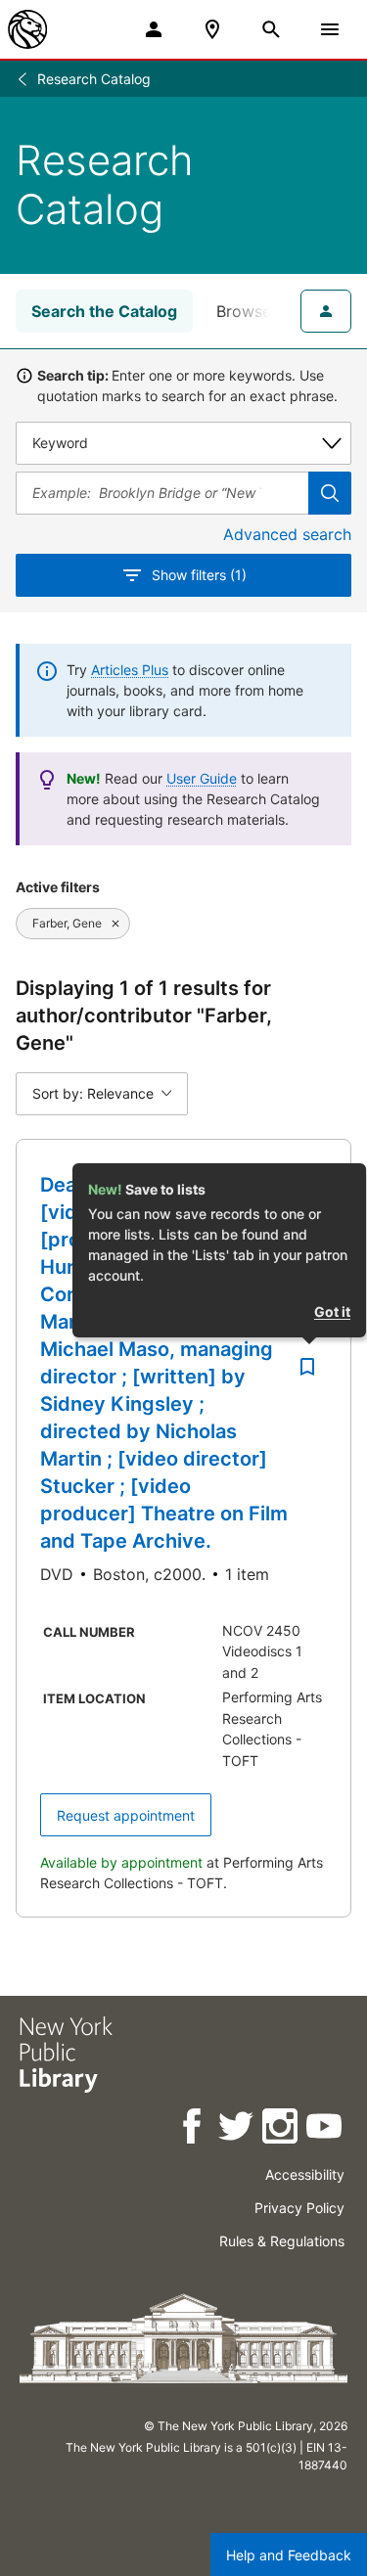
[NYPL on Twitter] (237, 2129)
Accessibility (305, 2174)
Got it (332, 1311)
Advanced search (287, 534)
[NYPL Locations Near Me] (212, 29)
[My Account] (154, 29)
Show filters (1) (199, 575)
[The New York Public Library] (27, 29)
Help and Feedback (289, 2555)
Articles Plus (130, 670)
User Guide (202, 778)
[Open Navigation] (330, 29)
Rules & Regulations (282, 2241)
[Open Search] (271, 29)
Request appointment (126, 1815)
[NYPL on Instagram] (281, 2129)
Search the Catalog (104, 311)
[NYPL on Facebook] (193, 2129)
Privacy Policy (299, 2208)
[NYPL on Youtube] (325, 2129)
